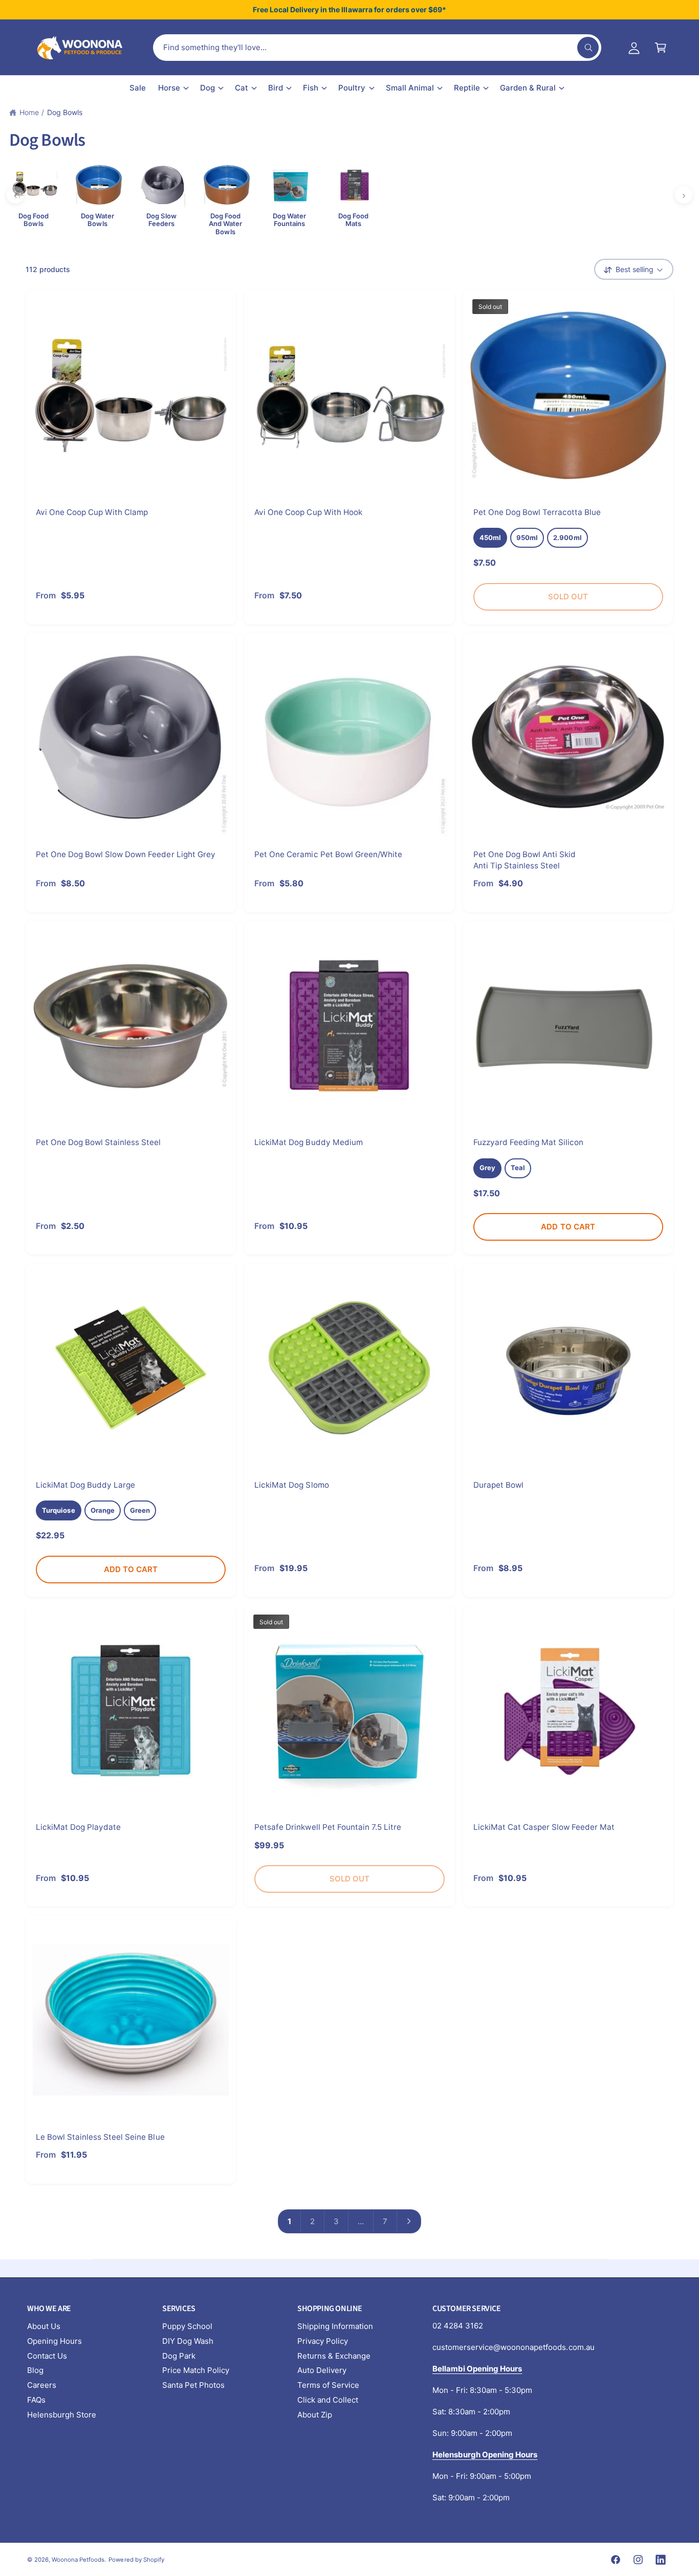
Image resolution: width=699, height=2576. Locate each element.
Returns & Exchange (334, 2356)
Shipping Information (335, 2326)
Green (140, 1510)
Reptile (467, 88)
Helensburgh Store (62, 2415)
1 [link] (289, 2221)
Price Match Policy (196, 2370)
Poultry (352, 88)
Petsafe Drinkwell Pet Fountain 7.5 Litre (328, 1827)
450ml (490, 537)
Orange (103, 1510)
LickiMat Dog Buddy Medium (308, 1142)
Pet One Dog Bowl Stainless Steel (99, 1142)
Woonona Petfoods (78, 2560)
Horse (169, 88)
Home (29, 112)
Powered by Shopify (136, 2560)
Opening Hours (54, 2341)
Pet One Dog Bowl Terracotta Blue (537, 512)
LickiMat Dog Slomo (291, 1485)
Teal (518, 1168)
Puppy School (187, 2326)
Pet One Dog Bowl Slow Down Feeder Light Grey (126, 854)
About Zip (315, 2415)
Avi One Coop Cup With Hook (308, 512)
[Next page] (409, 2221)
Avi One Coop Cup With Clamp (92, 512)
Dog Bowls (65, 112)
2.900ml (567, 537)
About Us (44, 2326)
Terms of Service (328, 2385)
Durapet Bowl (498, 1485)
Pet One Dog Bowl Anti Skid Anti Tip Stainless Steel (525, 860)
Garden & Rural (528, 88)
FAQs (36, 2400)
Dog (207, 88)
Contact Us (47, 2356)
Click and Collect (328, 2400)
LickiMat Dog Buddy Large (85, 1485)
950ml (527, 537)
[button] (661, 48)
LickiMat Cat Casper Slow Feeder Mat (544, 1827)
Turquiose (59, 1510)
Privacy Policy (323, 2341)
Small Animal (410, 88)
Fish (311, 88)
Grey (487, 1168)
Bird (276, 88)
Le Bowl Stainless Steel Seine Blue (100, 2137)
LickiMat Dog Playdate (78, 1827)
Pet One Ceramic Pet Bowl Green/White (328, 854)
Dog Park (179, 2356)
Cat (242, 88)
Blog (35, 2370)
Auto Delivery (322, 2370)
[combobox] (377, 48)
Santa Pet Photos (193, 2385)
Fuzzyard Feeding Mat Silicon (528, 1142)
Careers (42, 2385)
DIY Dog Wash (188, 2341)
